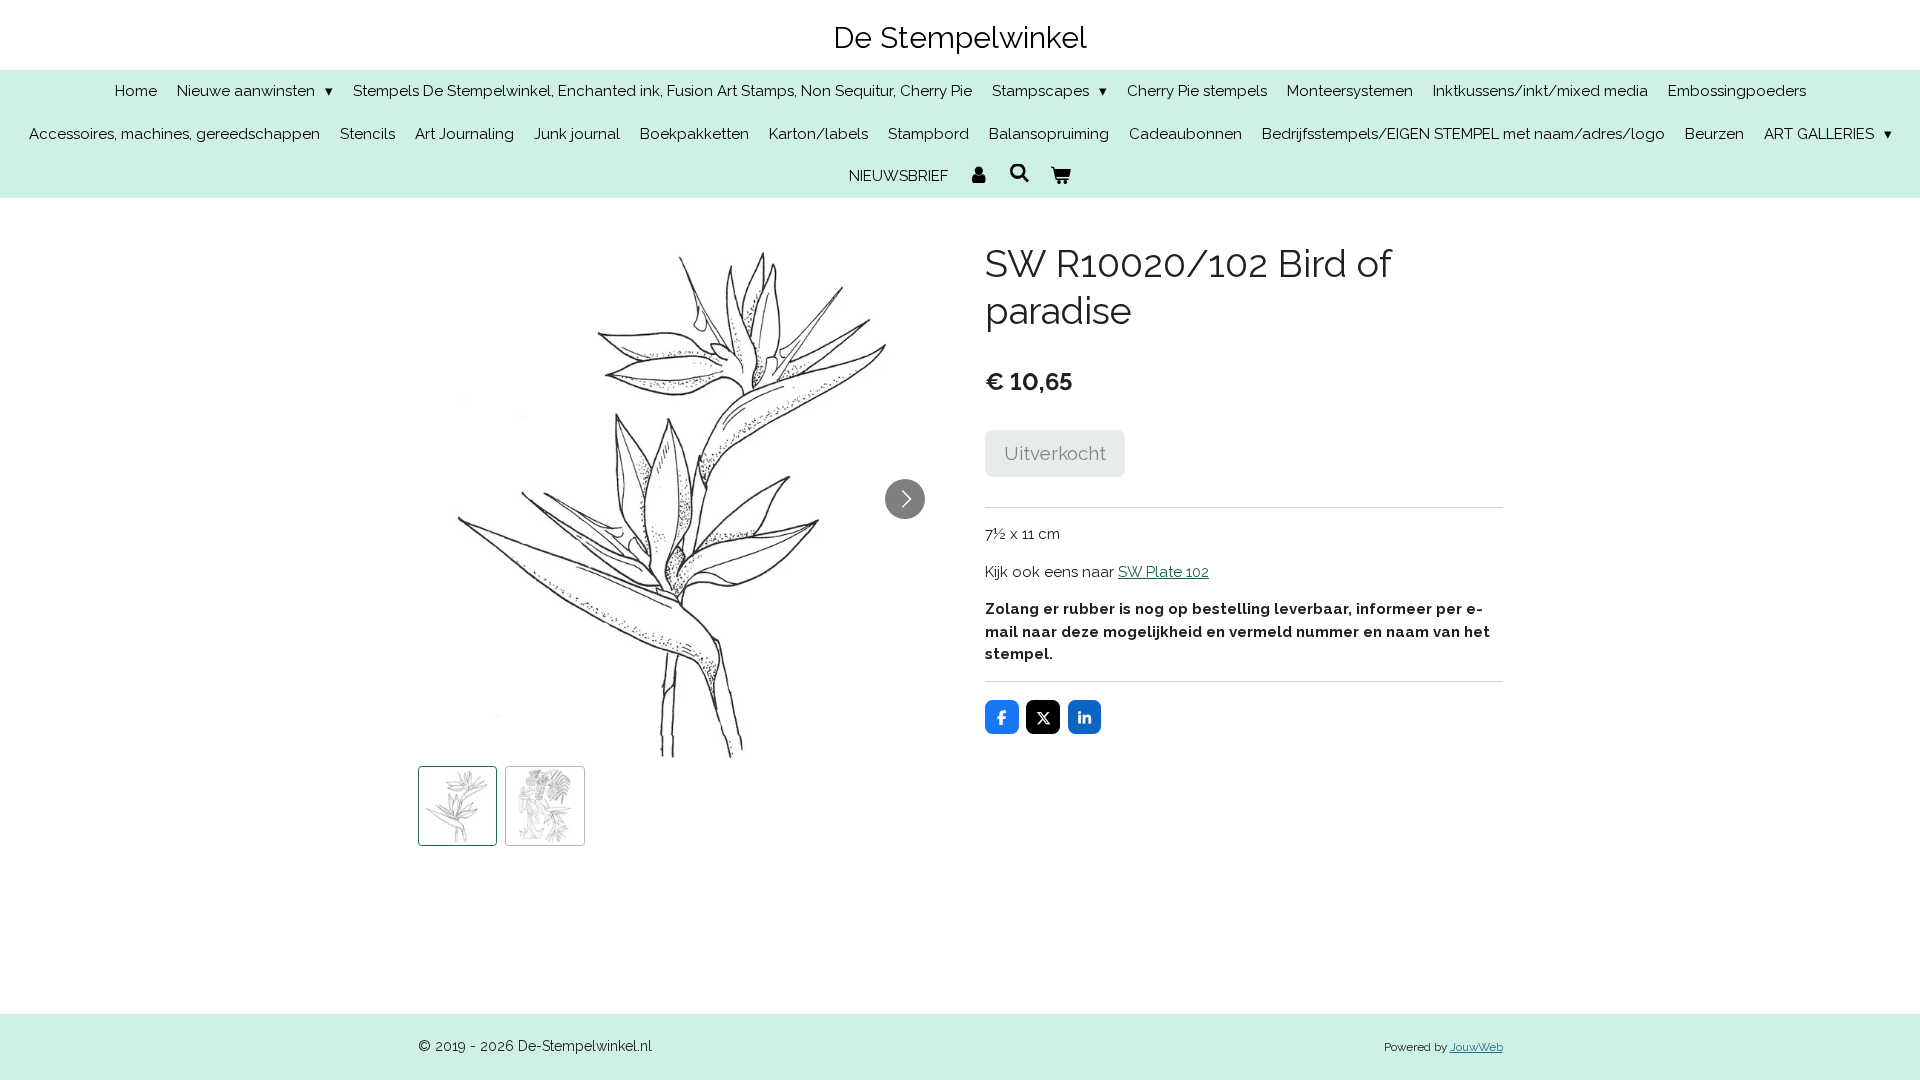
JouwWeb (1476, 1047)
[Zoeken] (1019, 174)
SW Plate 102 (1163, 572)
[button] (458, 806)
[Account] (978, 176)
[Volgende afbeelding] (905, 499)
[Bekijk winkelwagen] (1060, 176)
